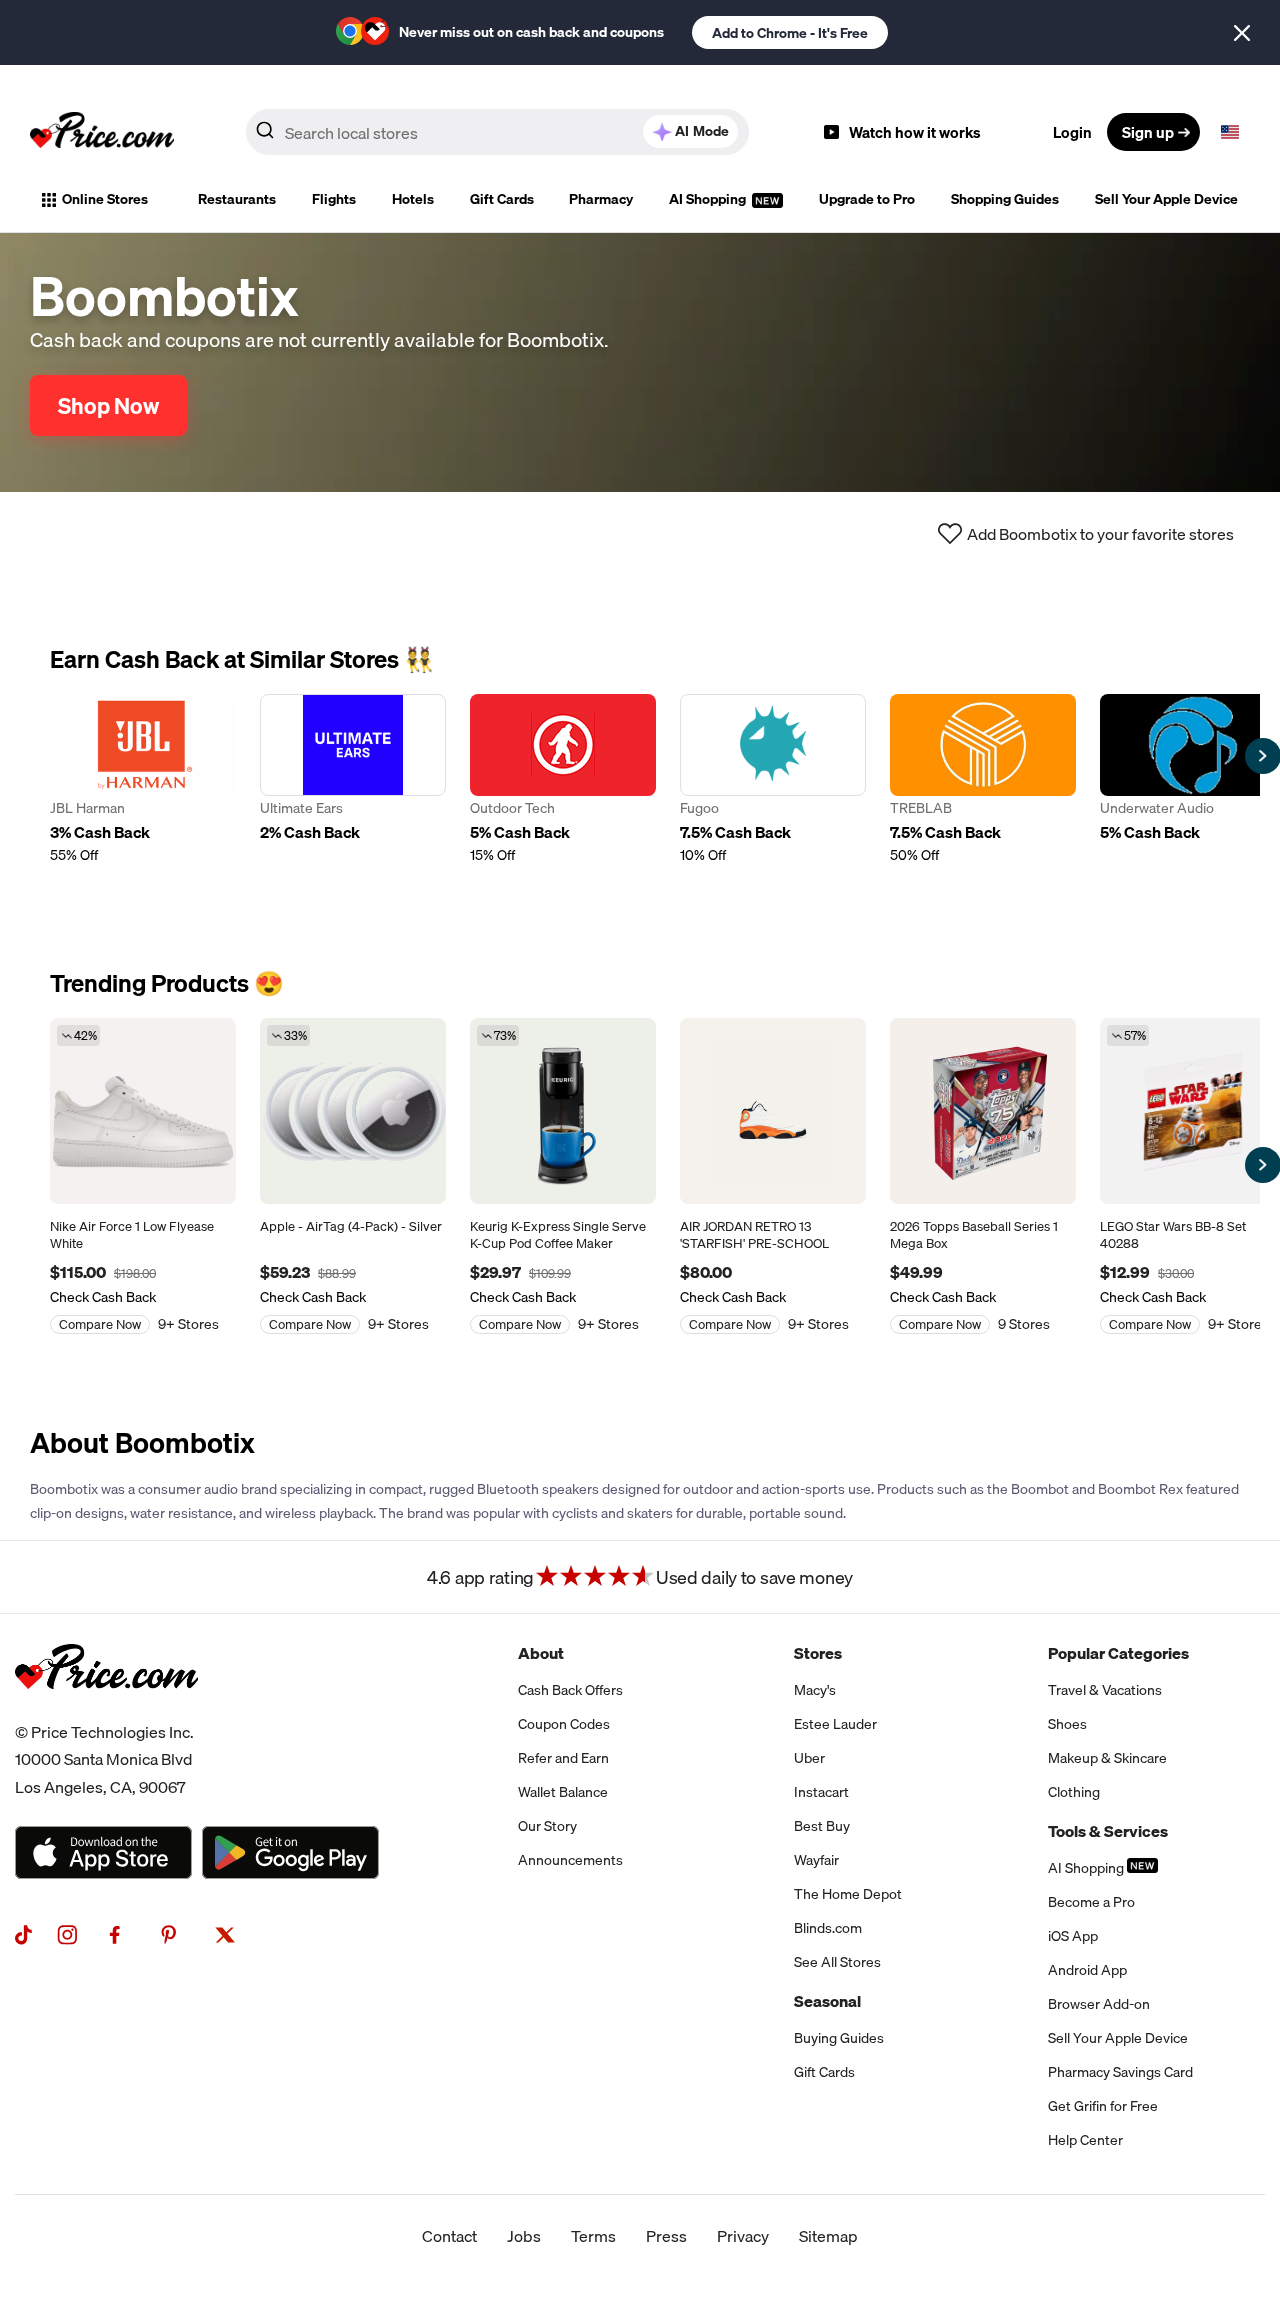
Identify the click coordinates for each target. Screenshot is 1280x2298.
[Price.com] (106, 1711)
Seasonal (827, 2001)
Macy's (815, 1690)
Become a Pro (1091, 1902)
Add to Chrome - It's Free (790, 33)
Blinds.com (828, 1928)
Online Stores (105, 199)
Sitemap (828, 2236)
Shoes (1067, 1724)
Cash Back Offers (570, 1690)
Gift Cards (502, 199)
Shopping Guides (1005, 199)
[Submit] (265, 136)
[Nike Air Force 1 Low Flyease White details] (143, 1111)
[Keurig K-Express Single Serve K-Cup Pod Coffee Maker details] (563, 1111)
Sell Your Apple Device (1166, 199)
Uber (809, 1758)
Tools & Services (1108, 1831)
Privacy (743, 2236)
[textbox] (1230, 132)
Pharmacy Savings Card (1120, 2072)
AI (702, 131)
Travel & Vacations (1105, 1690)
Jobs (524, 2236)
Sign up (1148, 132)
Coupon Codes (564, 1724)
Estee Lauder (835, 1724)
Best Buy (822, 1826)
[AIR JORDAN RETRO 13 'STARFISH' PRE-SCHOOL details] (773, 1111)
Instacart (821, 1792)
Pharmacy (601, 199)
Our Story (547, 1826)
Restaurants (237, 199)
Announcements (570, 1860)
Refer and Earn (563, 1758)
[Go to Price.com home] (102, 132)
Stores (818, 1653)
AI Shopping (709, 199)
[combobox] (497, 132)
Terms (593, 2236)
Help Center (1085, 2140)
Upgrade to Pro (867, 199)
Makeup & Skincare (1107, 1758)
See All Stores (837, 1962)
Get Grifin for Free (1103, 2106)
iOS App (1073, 1936)
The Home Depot (848, 1894)
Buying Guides (839, 2038)
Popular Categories (1118, 1653)
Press (666, 2236)
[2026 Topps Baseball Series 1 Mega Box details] (983, 1111)
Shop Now (108, 405)
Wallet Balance (563, 1792)
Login (1072, 132)
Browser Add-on (1099, 2004)
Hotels (413, 199)
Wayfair (816, 1860)
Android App (1087, 1970)
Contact (449, 2236)
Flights (334, 199)
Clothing (1074, 1792)
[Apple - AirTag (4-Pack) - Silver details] (353, 1111)
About (541, 1653)
